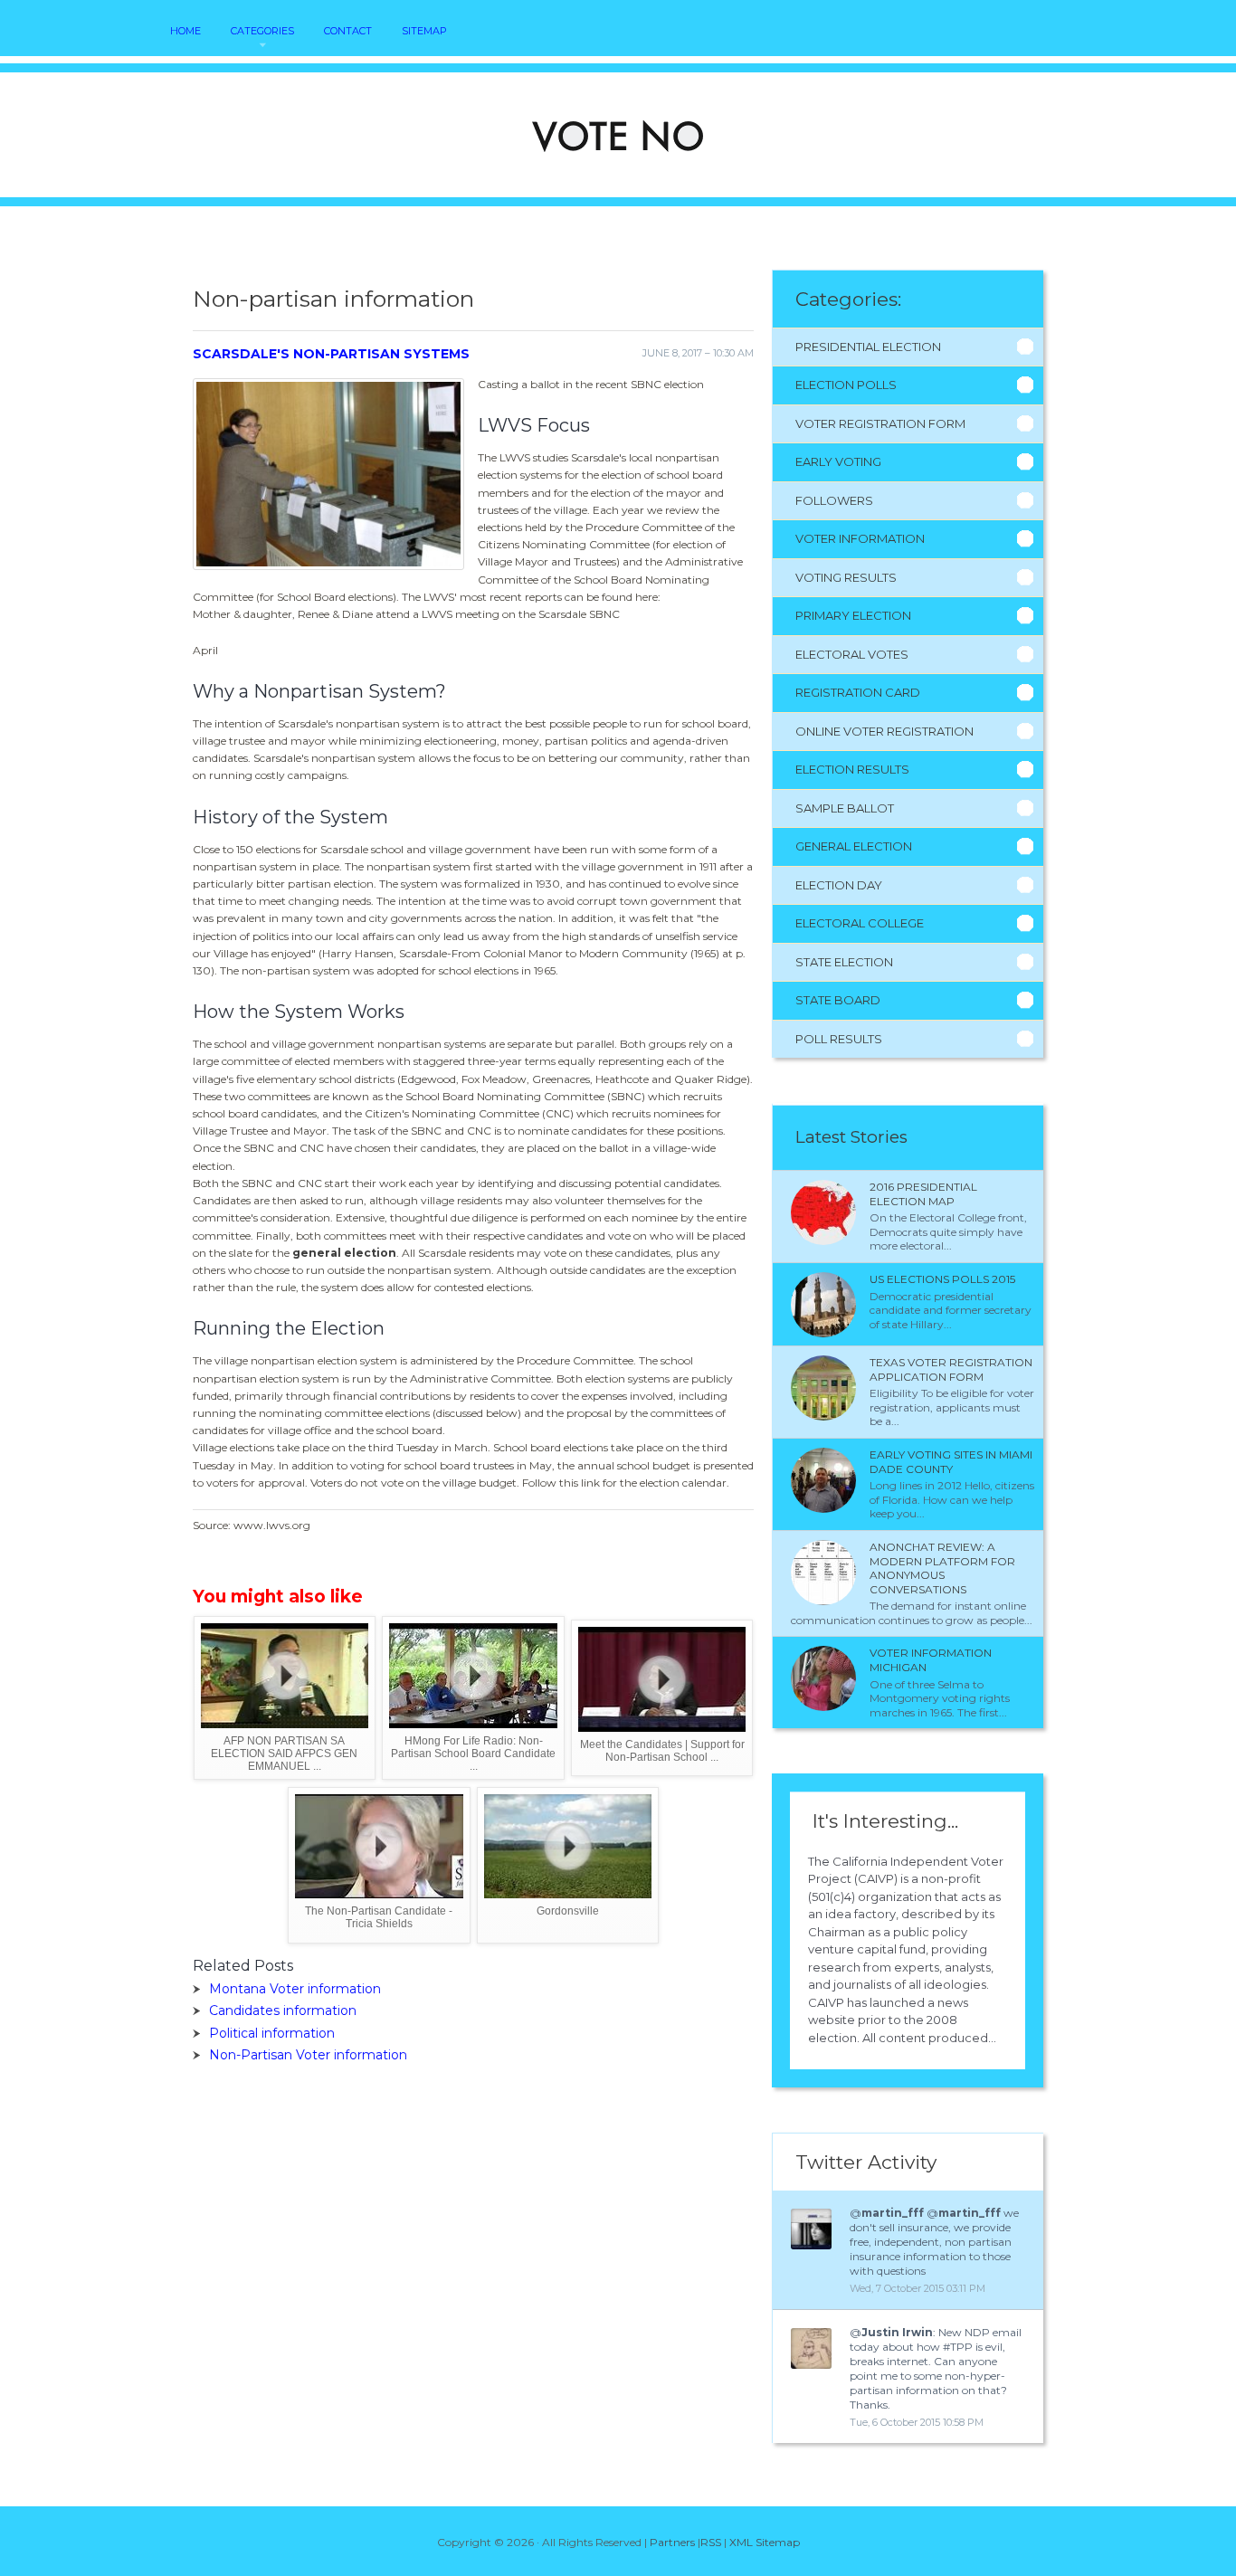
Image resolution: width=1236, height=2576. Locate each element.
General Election (854, 846)
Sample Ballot (845, 808)
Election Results (852, 769)
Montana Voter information (295, 1989)
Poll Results (839, 1039)
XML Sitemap (765, 2542)
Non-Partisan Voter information (308, 2055)
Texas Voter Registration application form (951, 1369)
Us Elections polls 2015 (942, 1279)
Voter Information (860, 538)
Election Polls (846, 385)
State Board (838, 1000)
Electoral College (860, 923)
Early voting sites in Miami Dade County (951, 1462)
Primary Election (853, 615)
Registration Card (858, 692)
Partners (672, 2542)
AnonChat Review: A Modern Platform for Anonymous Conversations (942, 1568)
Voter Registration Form (880, 423)
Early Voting (838, 461)
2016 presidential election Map (923, 1194)
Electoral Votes (852, 654)
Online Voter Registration (884, 731)
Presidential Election (868, 347)
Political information (272, 2033)
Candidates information (283, 2010)
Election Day (839, 885)
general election (344, 1253)
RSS (711, 2542)
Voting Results (846, 577)
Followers (834, 500)
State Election (844, 962)
